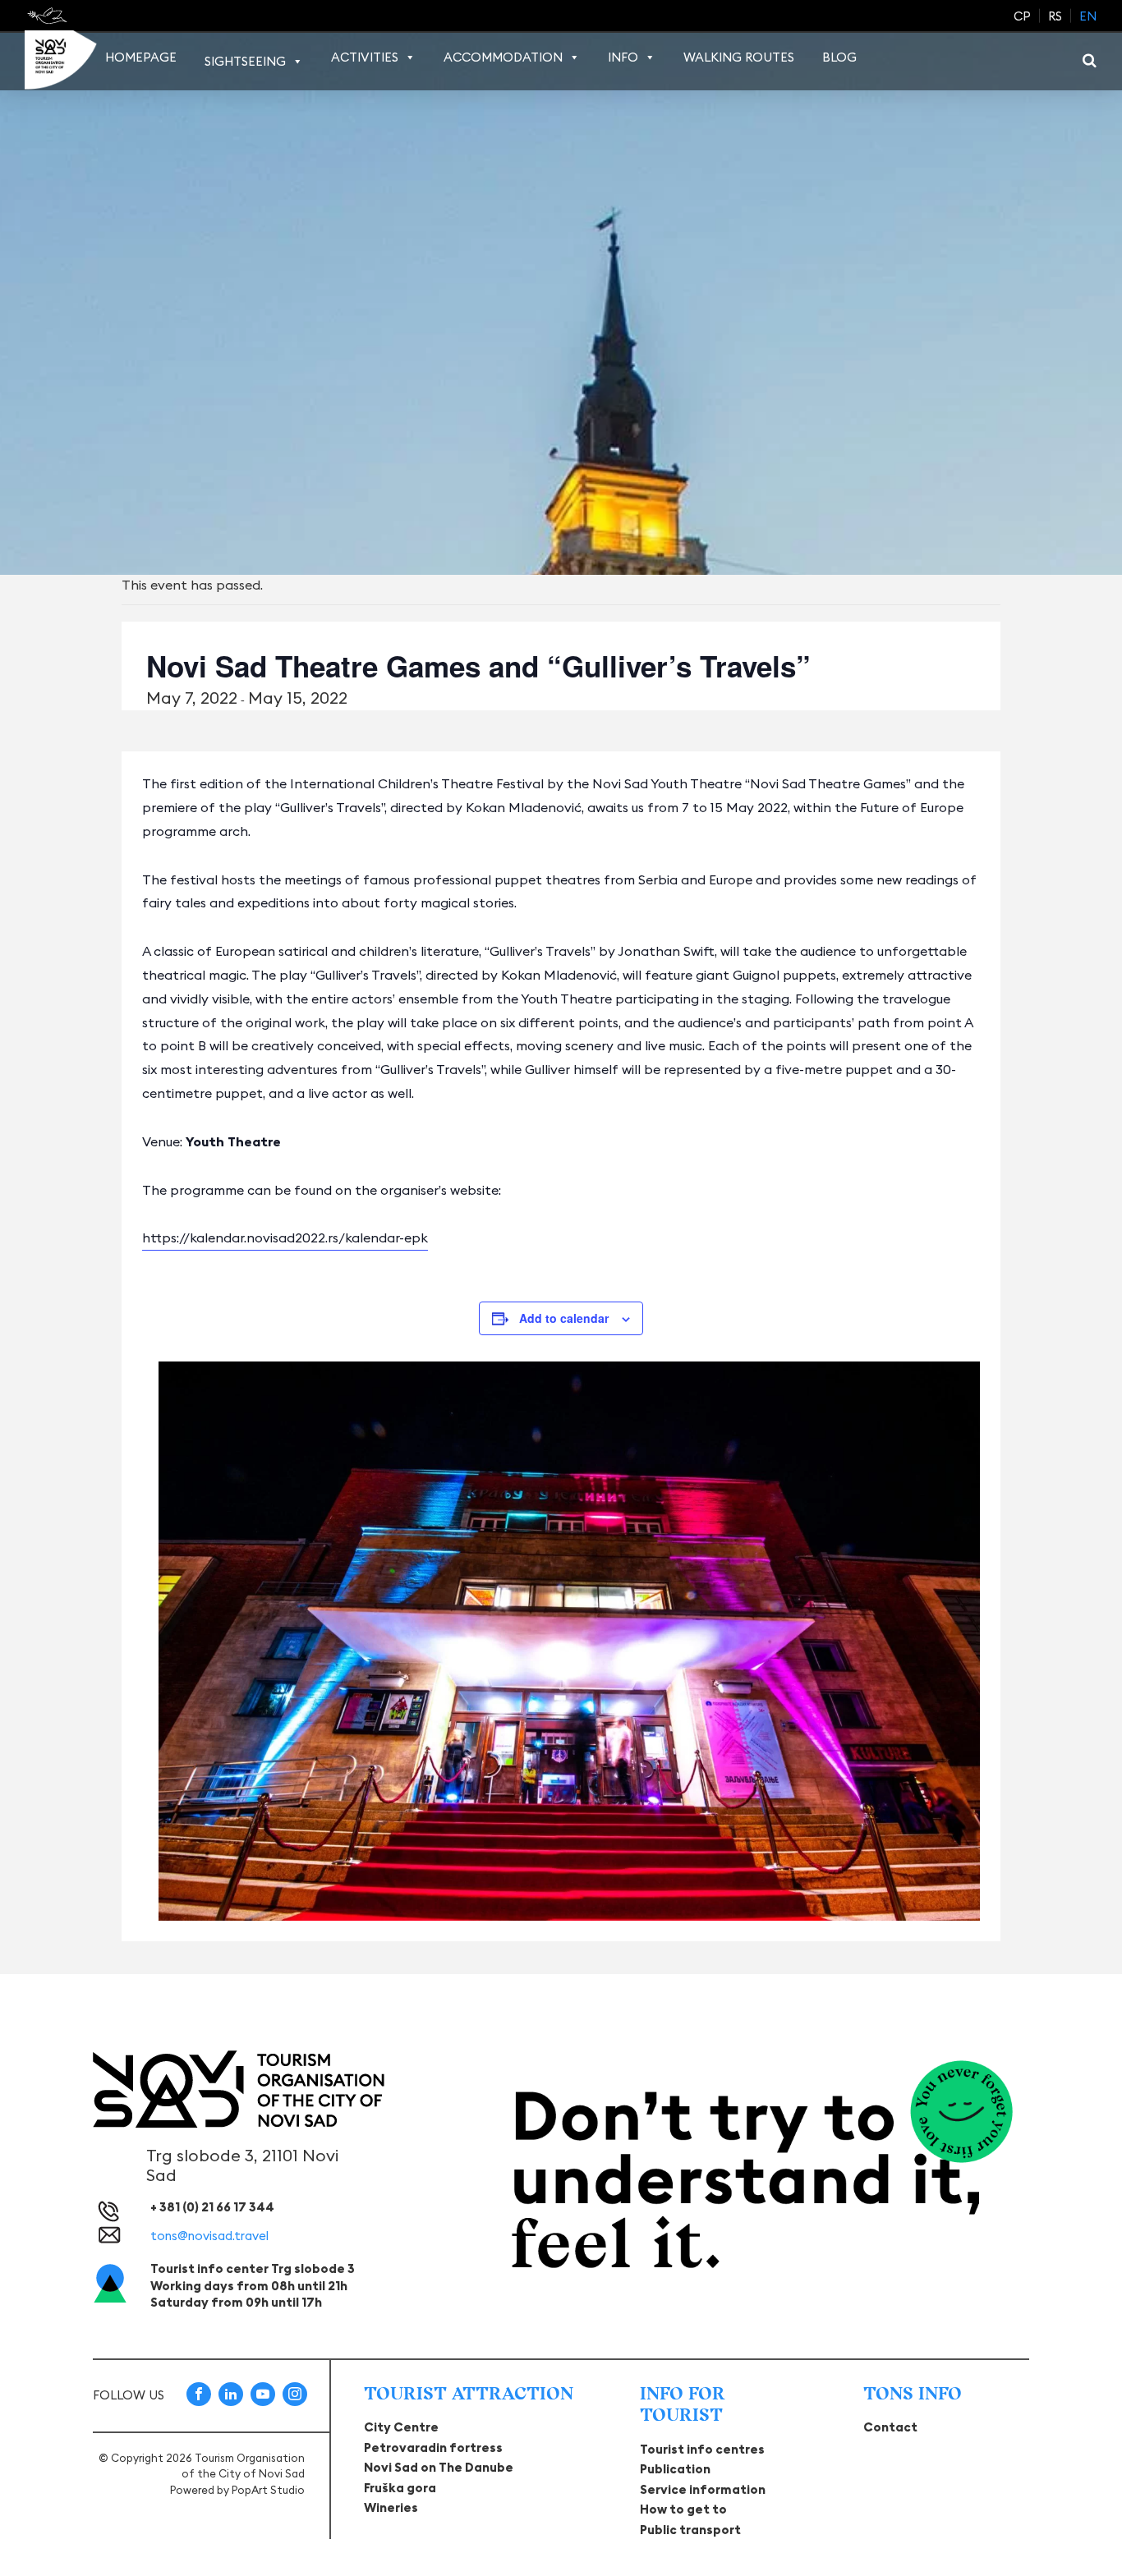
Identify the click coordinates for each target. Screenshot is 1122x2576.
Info (623, 57)
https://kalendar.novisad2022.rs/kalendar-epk (285, 1237)
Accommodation (503, 57)
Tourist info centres (702, 2449)
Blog (839, 57)
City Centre (401, 2427)
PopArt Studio (268, 2490)
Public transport (690, 2530)
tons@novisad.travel (209, 2236)
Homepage (141, 57)
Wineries (391, 2507)
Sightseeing (245, 61)
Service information (703, 2489)
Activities (365, 57)
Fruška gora (400, 2488)
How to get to (683, 2509)
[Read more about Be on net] (49, 16)
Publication (675, 2469)
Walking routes (739, 57)
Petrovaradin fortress (433, 2447)
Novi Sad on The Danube (439, 2467)
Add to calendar (564, 1318)
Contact (890, 2427)
